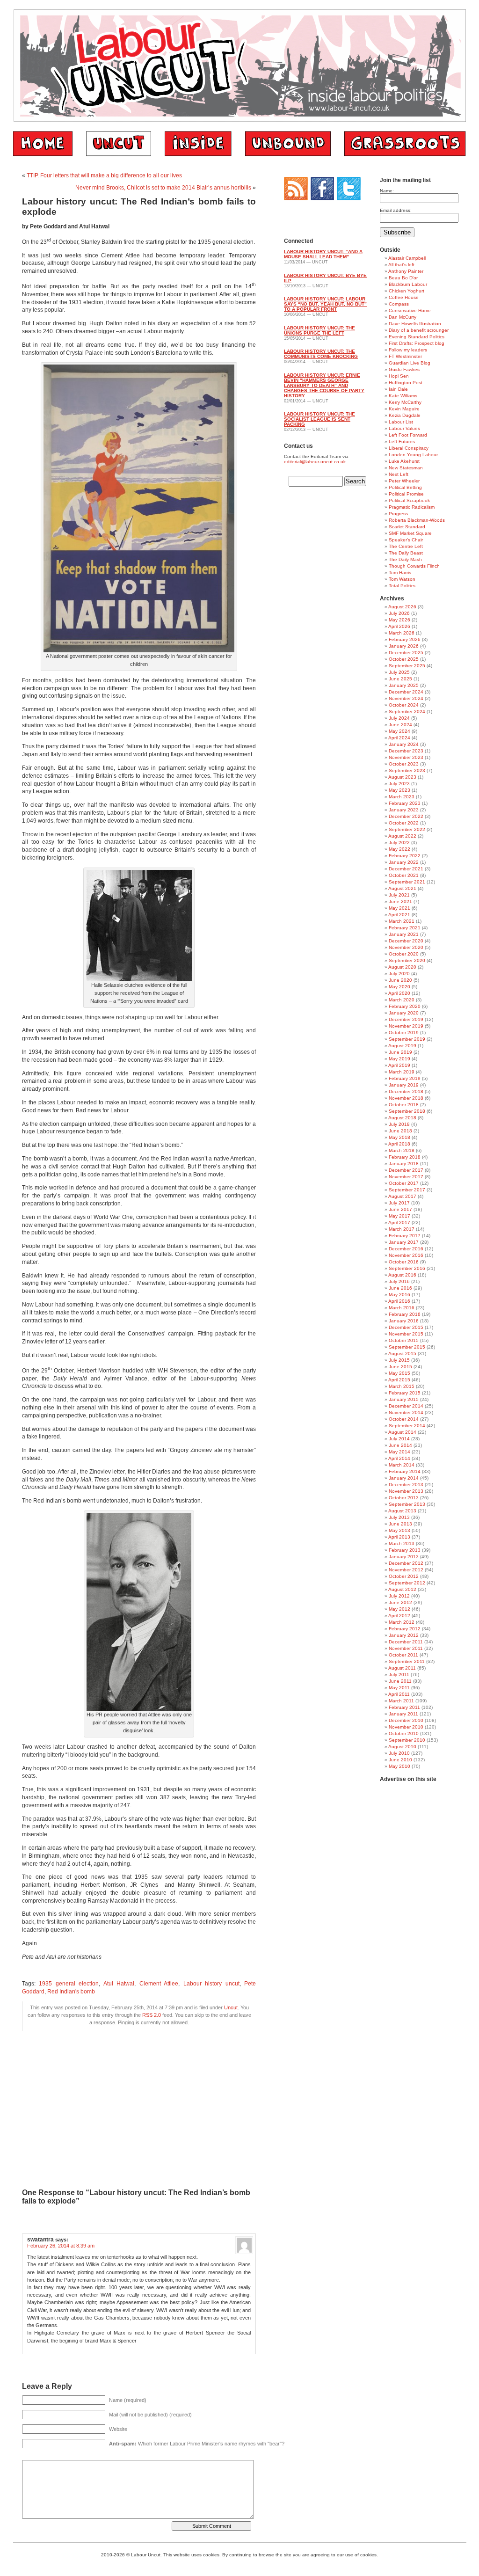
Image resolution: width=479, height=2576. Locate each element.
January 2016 (404, 1321)
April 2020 (399, 993)
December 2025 (406, 653)
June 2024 (400, 725)
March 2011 (401, 1701)
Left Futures (402, 441)
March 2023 (402, 797)
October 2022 (404, 823)
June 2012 (400, 1602)
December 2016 (406, 1249)
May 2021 (399, 908)
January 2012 (404, 1635)
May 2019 (399, 1059)
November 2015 (406, 1334)
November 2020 (406, 947)
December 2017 (406, 1170)
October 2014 (404, 1419)
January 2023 (404, 810)
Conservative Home (410, 310)
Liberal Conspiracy (409, 448)
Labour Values (404, 428)
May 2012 (399, 1609)
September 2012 (407, 1583)
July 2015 (399, 1360)
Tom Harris (400, 573)
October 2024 (404, 705)
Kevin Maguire (404, 409)
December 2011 (406, 1642)
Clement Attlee (159, 1984)
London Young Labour (413, 455)
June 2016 (400, 1288)
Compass (399, 304)
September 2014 (407, 1426)
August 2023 (402, 777)
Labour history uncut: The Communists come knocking (321, 354)
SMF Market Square (410, 533)
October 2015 (404, 1340)
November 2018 (406, 1098)
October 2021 (404, 875)
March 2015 (402, 1386)
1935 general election (69, 1984)
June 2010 (400, 1760)
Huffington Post (406, 383)
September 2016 (407, 1268)
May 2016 (399, 1295)
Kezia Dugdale (405, 415)
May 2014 (399, 1452)
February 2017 (405, 1236)
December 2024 (406, 692)
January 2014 (404, 1478)
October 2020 (404, 954)
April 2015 (399, 1380)
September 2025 (407, 666)
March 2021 (402, 921)
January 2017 (404, 1242)
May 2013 (399, 1530)
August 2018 (402, 1118)
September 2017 (407, 1190)
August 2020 (402, 967)
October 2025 (404, 659)
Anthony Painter (406, 271)
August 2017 (402, 1196)
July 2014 (399, 1439)
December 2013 (406, 1485)
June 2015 (400, 1367)
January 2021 (404, 934)
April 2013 (399, 1537)
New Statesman (406, 468)
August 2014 (402, 1432)
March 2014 (402, 1465)
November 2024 (406, 698)
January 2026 (404, 646)
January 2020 (404, 1013)
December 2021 (406, 869)
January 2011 (403, 1714)
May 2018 (399, 1137)
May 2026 (399, 620)
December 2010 (406, 1720)
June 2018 (400, 1131)
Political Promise (406, 494)
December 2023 (406, 751)
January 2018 (404, 1164)
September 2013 (407, 1504)
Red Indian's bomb (71, 1992)
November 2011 (406, 1648)
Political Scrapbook (409, 500)
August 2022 (402, 836)
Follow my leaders (408, 350)
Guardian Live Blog (410, 363)
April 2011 (399, 1694)
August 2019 (402, 1046)
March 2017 (402, 1229)
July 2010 (399, 1753)
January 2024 (404, 744)
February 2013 (405, 1550)
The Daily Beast (406, 553)
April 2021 (399, 915)
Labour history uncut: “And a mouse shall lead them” (323, 254)
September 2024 (407, 712)
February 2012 (405, 1629)
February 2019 (405, 1078)
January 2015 (404, 1399)
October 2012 (404, 1576)
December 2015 (406, 1327)
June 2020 (400, 980)
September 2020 (407, 960)
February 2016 (405, 1314)
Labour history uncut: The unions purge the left (319, 330)
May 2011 (399, 1688)
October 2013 (404, 1498)
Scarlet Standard (407, 527)
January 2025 (404, 685)
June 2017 (400, 1209)
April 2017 (399, 1222)
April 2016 (399, 1301)
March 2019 (402, 1072)
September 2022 (407, 829)
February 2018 (405, 1157)
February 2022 (405, 856)
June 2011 (400, 1681)
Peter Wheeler (404, 481)
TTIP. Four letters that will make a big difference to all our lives (104, 175)
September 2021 (407, 882)
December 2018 (406, 1091)
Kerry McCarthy (405, 402)
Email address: (396, 210)
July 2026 (399, 613)
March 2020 (402, 1000)
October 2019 (404, 1033)
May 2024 (399, 731)
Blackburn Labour (408, 284)
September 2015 (407, 1347)
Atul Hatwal (119, 1984)
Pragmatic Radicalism (412, 507)
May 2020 (399, 987)
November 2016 (406, 1255)
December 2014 (406, 1406)
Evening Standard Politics (417, 337)
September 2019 (407, 1039)
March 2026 (402, 633)
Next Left (399, 474)
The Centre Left (406, 546)
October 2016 (404, 1262)
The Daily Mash (405, 559)
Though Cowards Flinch (414, 566)
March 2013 (402, 1543)
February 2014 (405, 1471)
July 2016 (399, 1281)
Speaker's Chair (406, 540)
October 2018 (404, 1105)
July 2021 (399, 895)
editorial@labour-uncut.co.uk (315, 462)
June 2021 (400, 901)
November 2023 (406, 757)
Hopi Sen (399, 376)
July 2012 (399, 1596)
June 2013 (400, 1524)
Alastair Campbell (407, 258)
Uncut (231, 2007)
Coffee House (404, 297)
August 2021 (402, 888)
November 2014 (406, 1412)
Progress (398, 514)
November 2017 (406, 1177)
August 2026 (402, 607)
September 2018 (407, 1111)
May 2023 (399, 790)
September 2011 (407, 1661)
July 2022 (399, 843)
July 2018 (399, 1124)
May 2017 (399, 1216)
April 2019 (399, 1065)
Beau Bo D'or (403, 278)
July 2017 (399, 1203)
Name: (387, 191)
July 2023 (399, 784)
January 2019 (404, 1085)
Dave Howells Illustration (415, 324)
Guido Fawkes (404, 369)
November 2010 (406, 1727)
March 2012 (402, 1622)
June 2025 (400, 679)
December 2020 (406, 941)
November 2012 (406, 1570)
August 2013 (402, 1511)
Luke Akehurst (404, 461)
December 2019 (406, 1019)
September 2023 (407, 770)
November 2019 (406, 1026)
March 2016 (402, 1308)
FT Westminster (405, 356)
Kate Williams (403, 396)
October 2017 (404, 1183)
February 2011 (404, 1707)
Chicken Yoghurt (406, 291)
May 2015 (399, 1373)
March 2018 (402, 1150)
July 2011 (399, 1675)
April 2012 (399, 1616)
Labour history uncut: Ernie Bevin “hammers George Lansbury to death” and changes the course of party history (324, 385)
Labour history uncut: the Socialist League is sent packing (319, 419)
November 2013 (406, 1491)
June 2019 (400, 1052)
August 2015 (402, 1354)
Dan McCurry (403, 317)
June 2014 (400, 1445)
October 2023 (404, 764)
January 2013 (404, 1557)
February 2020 (405, 1006)
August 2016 (402, 1275)
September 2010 (407, 1740)
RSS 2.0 (152, 2015)
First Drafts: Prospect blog (417, 343)
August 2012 (402, 1589)
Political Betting (405, 487)
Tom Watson (402, 579)
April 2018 (399, 1144)
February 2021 (405, 928)
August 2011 (402, 1668)
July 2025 (399, 672)
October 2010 (404, 1733)
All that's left (401, 265)
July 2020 (399, 974)
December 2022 (406, 816)
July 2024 (399, 718)
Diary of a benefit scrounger (419, 330)
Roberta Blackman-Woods (417, 520)
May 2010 (399, 1766)
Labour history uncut (211, 1984)
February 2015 (405, 1393)
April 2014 (399, 1458)
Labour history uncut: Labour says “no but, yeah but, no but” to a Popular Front (325, 304)
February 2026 (405, 639)
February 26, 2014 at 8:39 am (61, 2246)
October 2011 (403, 1655)
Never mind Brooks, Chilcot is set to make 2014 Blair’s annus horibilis (163, 188)
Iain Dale (398, 389)
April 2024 (399, 738)
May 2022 (399, 849)
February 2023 (405, 803)
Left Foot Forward (408, 435)
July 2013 (399, 1517)
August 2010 (402, 1747)
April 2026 (399, 626)
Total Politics (402, 586)
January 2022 (404, 862)
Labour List (401, 422)
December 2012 (406, 1563)
